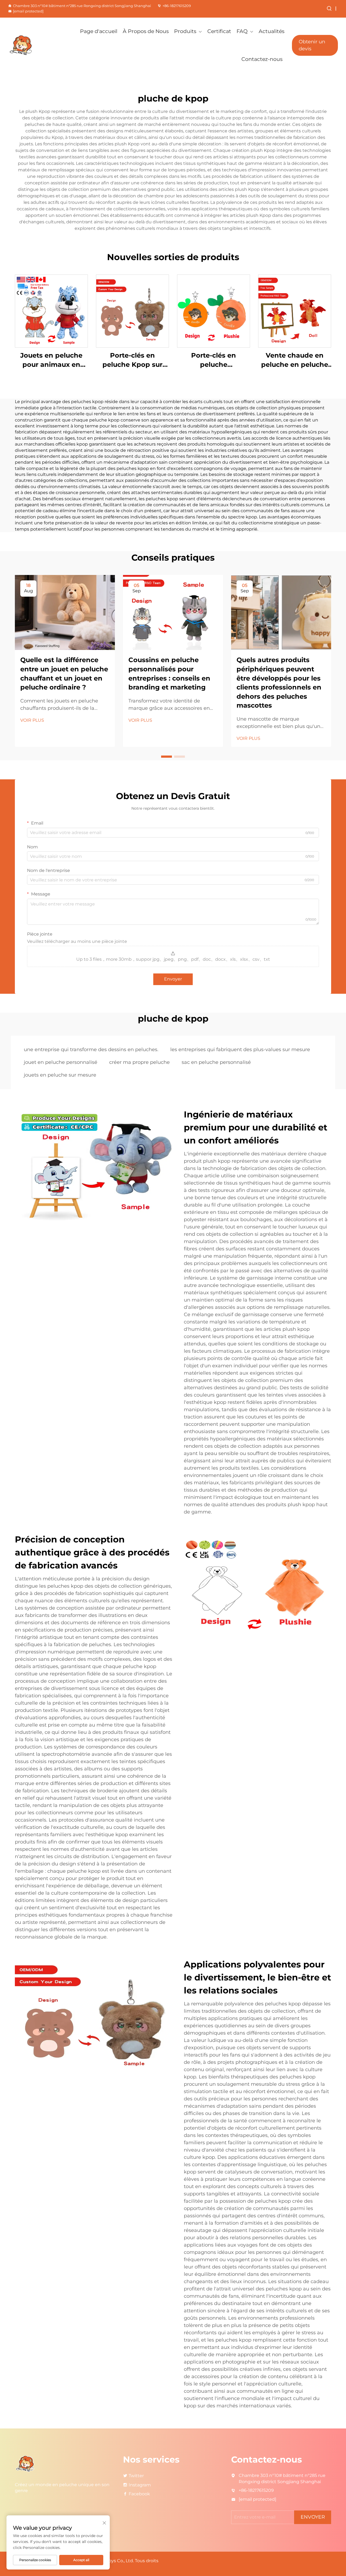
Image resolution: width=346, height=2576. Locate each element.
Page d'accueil (99, 31)
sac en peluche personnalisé (216, 1062)
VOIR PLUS (32, 720)
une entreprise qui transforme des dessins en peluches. (91, 1050)
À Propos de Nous (146, 31)
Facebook (139, 2494)
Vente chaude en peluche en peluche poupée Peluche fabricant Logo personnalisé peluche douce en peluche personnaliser (295, 360)
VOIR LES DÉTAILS (51, 311)
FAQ (242, 31)
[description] (26, 2464)
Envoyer (173, 979)
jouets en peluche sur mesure (60, 1075)
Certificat (219, 31)
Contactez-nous (262, 59)
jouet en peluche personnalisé (61, 1062)
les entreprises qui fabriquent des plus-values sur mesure (240, 1050)
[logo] (32, 45)
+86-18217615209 (177, 6)
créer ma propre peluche (139, 1062)
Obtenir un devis (312, 45)
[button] (167, 757)
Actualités (272, 31)
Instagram (140, 2485)
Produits (185, 31)
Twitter (136, 2476)
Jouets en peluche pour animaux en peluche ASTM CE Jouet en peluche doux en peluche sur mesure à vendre (51, 360)
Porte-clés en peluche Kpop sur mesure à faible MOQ (133, 360)
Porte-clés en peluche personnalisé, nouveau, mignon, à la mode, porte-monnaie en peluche (214, 360)
